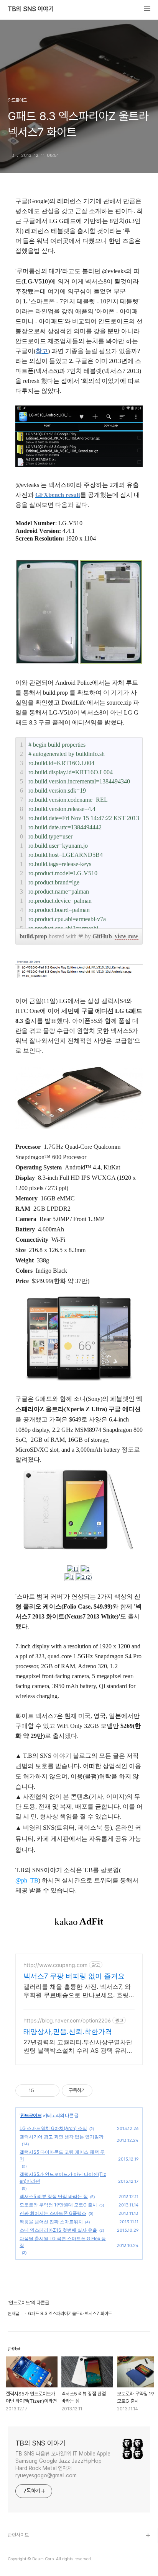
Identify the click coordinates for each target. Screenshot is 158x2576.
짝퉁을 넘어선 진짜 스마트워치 (51, 2222)
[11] (73, 1569)
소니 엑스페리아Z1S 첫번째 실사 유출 (58, 2230)
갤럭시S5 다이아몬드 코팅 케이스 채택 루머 (62, 2155)
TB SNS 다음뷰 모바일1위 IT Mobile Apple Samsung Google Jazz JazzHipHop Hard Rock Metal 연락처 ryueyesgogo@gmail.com (63, 2464)
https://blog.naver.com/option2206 (67, 2020)
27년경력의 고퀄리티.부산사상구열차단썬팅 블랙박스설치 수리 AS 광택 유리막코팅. (78, 2046)
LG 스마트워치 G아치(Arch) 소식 (53, 2128)
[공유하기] (41, 2091)
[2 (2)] (84, 1577)
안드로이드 (31, 2115)
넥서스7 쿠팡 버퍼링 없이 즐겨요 (74, 1976)
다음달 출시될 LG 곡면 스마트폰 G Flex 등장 (63, 2242)
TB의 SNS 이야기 (31, 9)
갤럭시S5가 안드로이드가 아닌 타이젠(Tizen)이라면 (63, 2178)
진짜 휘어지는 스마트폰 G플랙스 (53, 2213)
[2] (85, 1569)
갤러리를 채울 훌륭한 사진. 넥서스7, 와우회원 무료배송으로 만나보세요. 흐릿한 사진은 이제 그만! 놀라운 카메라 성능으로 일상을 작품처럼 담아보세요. (79, 1991)
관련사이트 (18, 2535)
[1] (69, 1577)
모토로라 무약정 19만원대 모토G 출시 (58, 2205)
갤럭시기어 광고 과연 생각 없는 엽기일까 (62, 2137)
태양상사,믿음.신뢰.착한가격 (68, 2031)
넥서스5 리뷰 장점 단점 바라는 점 (54, 2196)
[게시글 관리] (51, 2091)
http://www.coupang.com (55, 1965)
